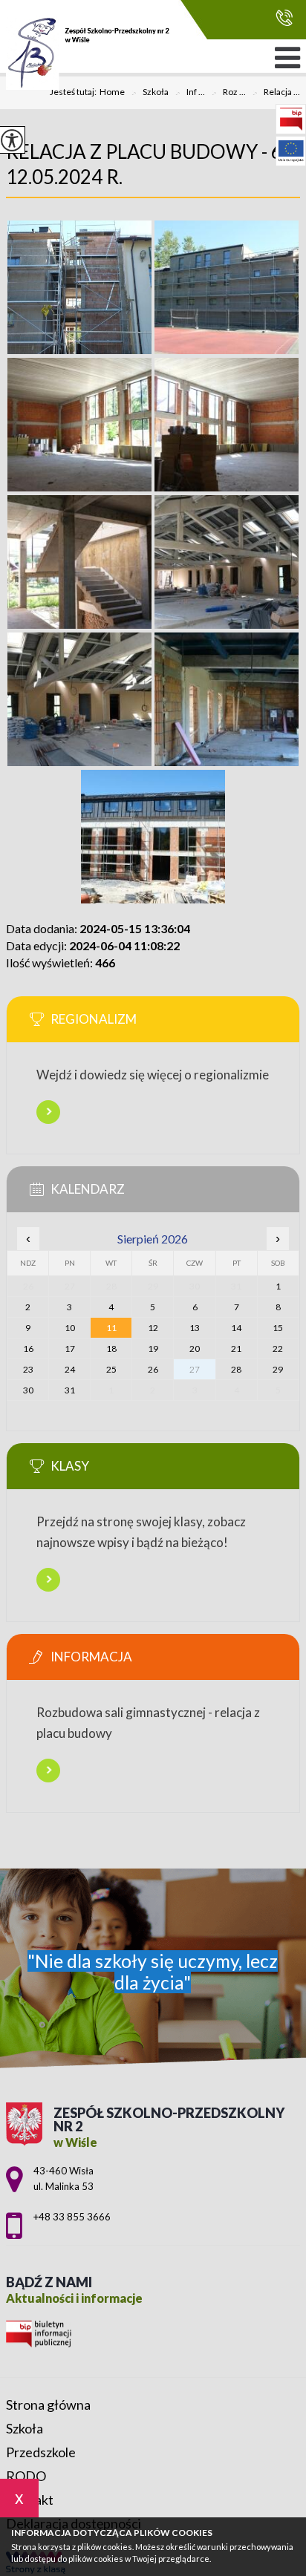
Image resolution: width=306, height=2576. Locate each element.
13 (195, 1328)
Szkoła (150, 93)
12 (153, 1328)
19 (153, 1349)
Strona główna (48, 2405)
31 (70, 1390)
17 (70, 1349)
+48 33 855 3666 (280, 18)
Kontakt (30, 2500)
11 (111, 1328)
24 (70, 1369)
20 (195, 1349)
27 (195, 1369)
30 (28, 1390)
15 (278, 1328)
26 (153, 1369)
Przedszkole (41, 2452)
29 (278, 1369)
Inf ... (190, 93)
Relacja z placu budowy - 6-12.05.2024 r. (147, 164)
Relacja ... (276, 93)
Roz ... (228, 93)
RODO (26, 2476)
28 (236, 1369)
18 (111, 1349)
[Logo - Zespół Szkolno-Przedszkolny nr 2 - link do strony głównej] (88, 53)
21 (236, 1349)
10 (70, 1328)
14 (236, 1328)
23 (28, 1369)
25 (111, 1369)
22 (278, 1349)
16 (28, 1349)
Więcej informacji (48, 1112)
